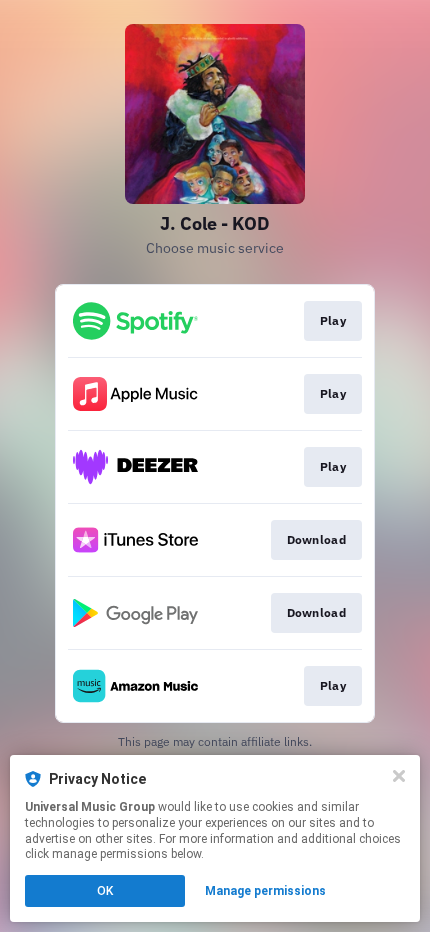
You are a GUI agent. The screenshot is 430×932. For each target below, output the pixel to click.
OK (105, 891)
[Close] (399, 776)
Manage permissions (265, 891)
